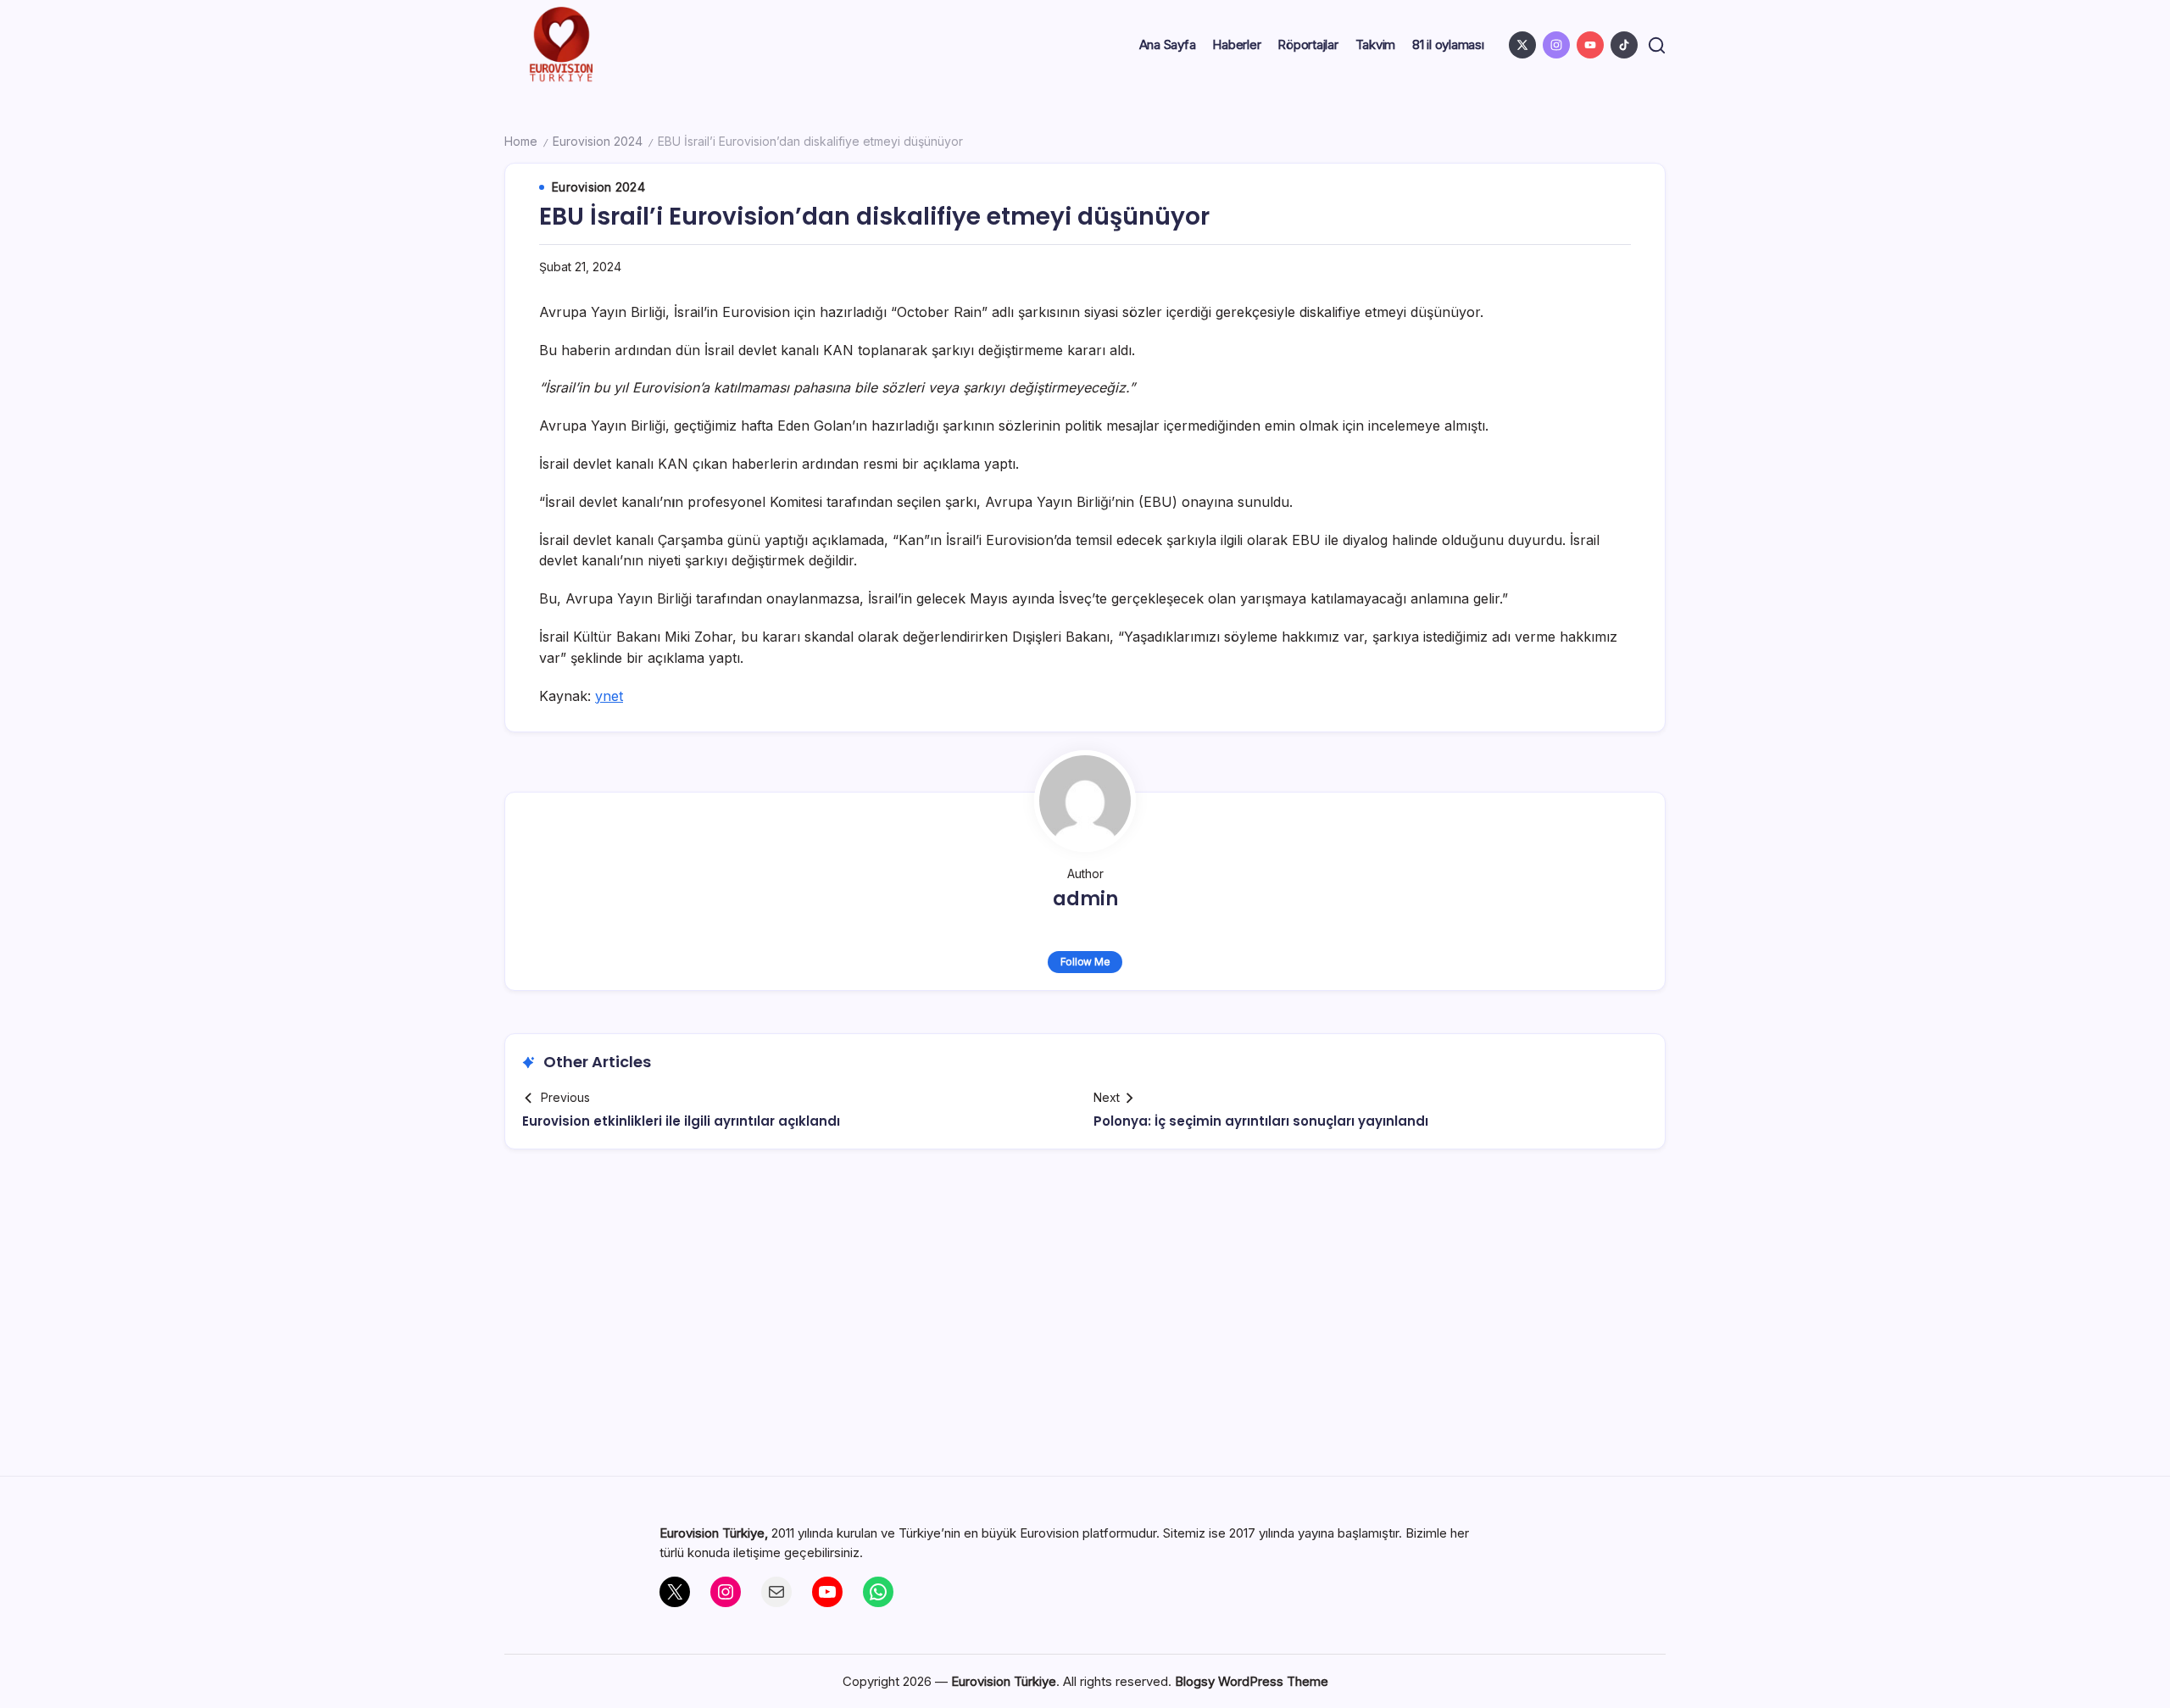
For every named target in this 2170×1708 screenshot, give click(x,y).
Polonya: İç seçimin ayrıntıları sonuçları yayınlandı (1261, 1121)
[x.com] (1522, 45)
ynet (609, 696)
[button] (1657, 45)
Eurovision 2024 (598, 141)
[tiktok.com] (1624, 45)
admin (1085, 899)
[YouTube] (827, 1592)
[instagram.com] (1556, 45)
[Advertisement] (1085, 1319)
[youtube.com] (1590, 45)
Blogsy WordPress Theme (1252, 1681)
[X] (675, 1592)
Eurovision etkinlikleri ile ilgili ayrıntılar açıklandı (681, 1121)
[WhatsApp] (878, 1592)
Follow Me (1085, 962)
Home (521, 141)
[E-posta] (776, 1592)
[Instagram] (726, 1592)
